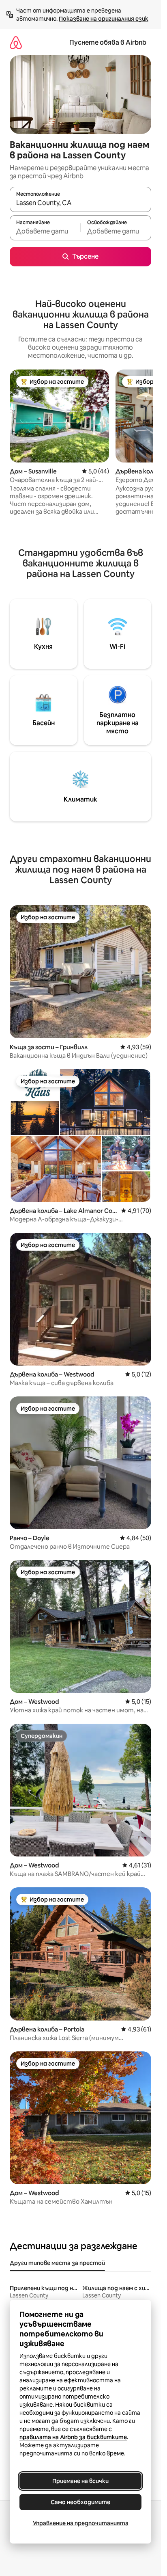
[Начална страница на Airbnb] (16, 42)
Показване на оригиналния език (104, 19)
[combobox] (80, 203)
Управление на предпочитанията (81, 2523)
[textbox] (45, 231)
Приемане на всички (80, 2481)
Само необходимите (80, 2502)
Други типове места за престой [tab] (57, 2263)
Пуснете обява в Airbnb (108, 42)
